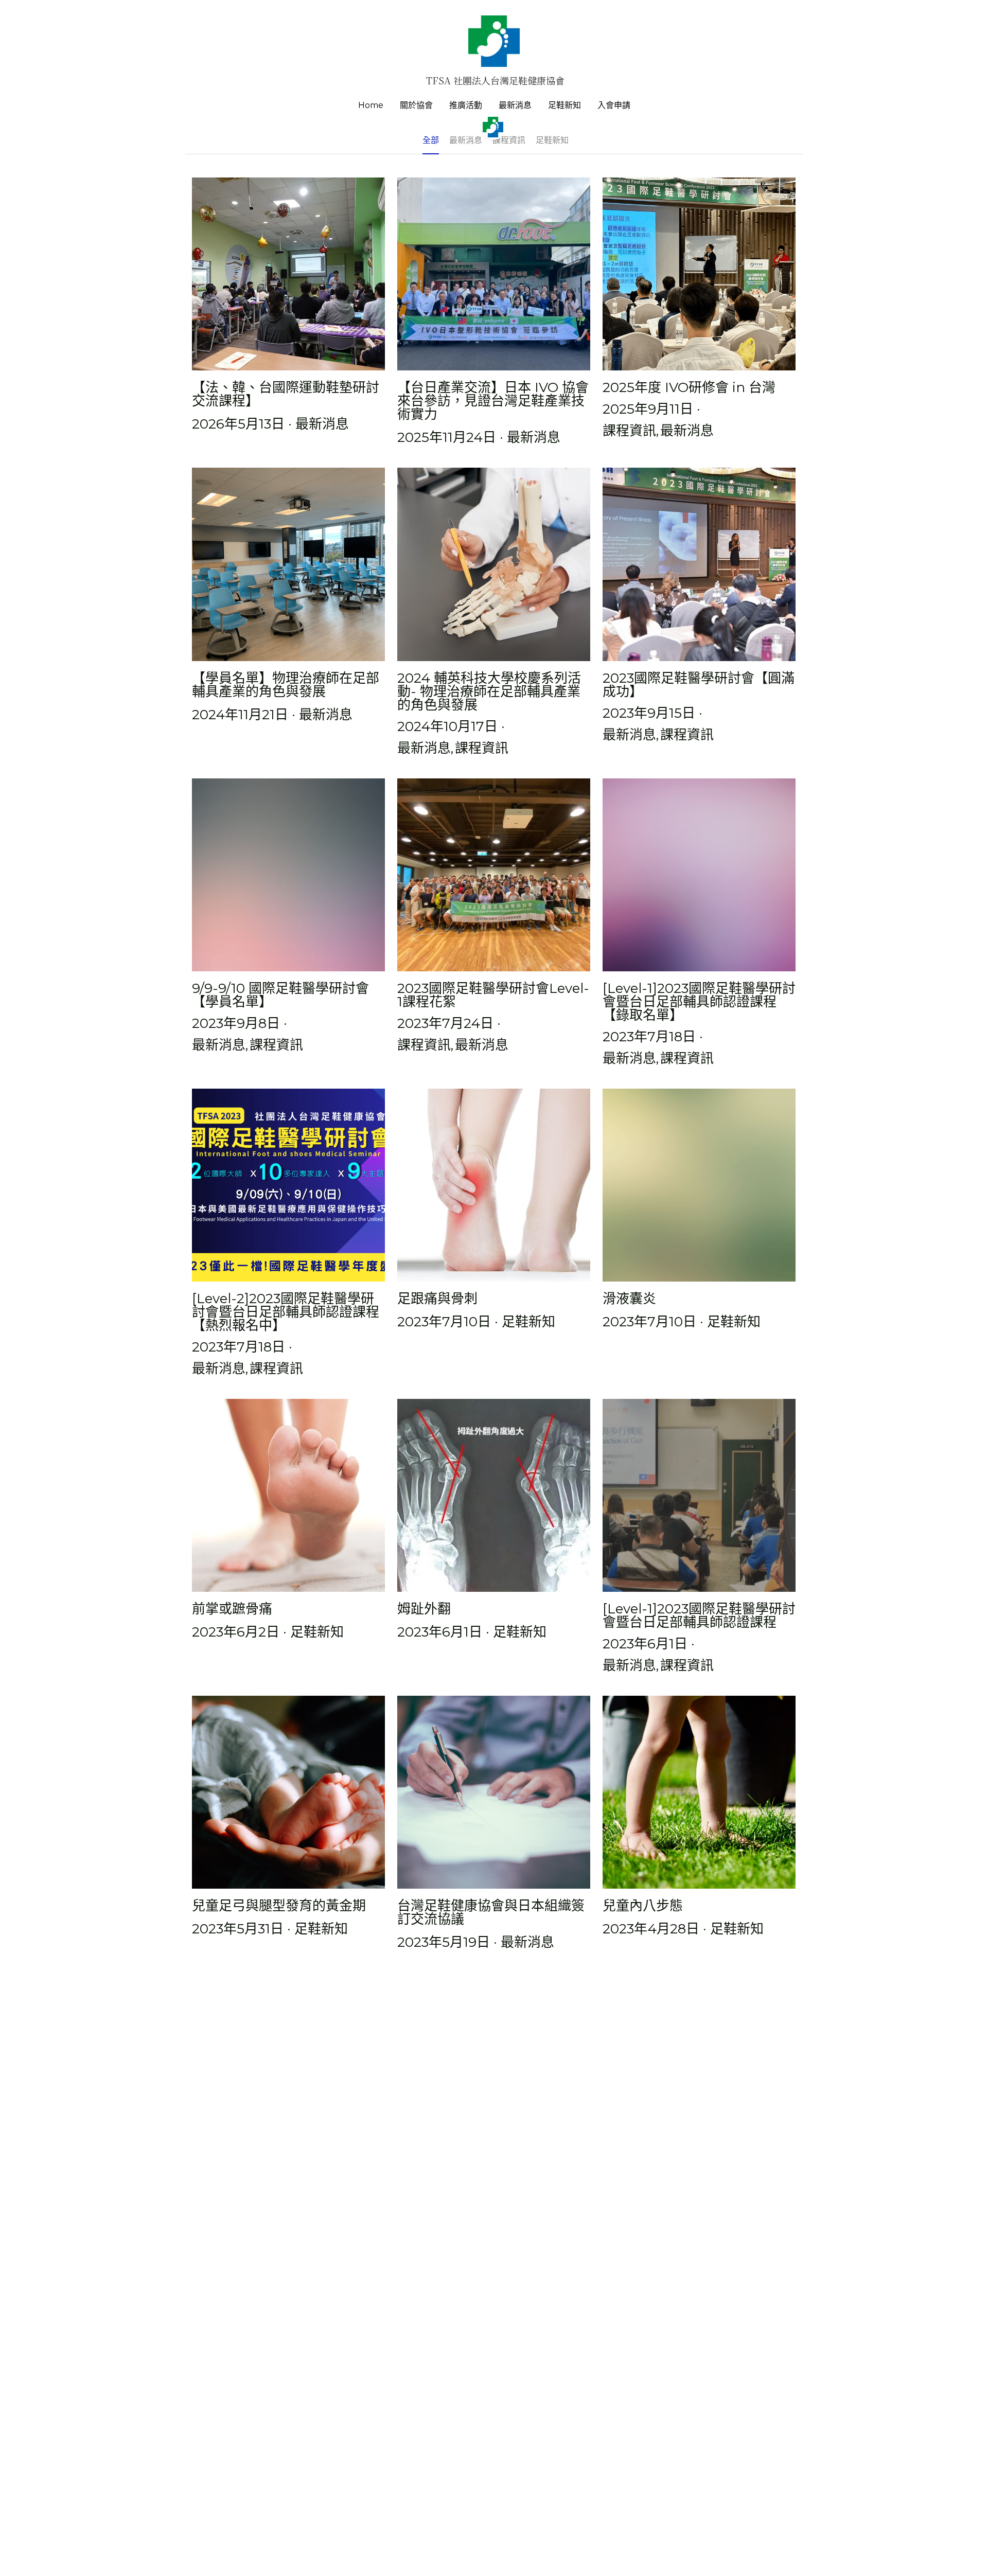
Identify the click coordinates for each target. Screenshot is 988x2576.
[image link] (494, 40)
